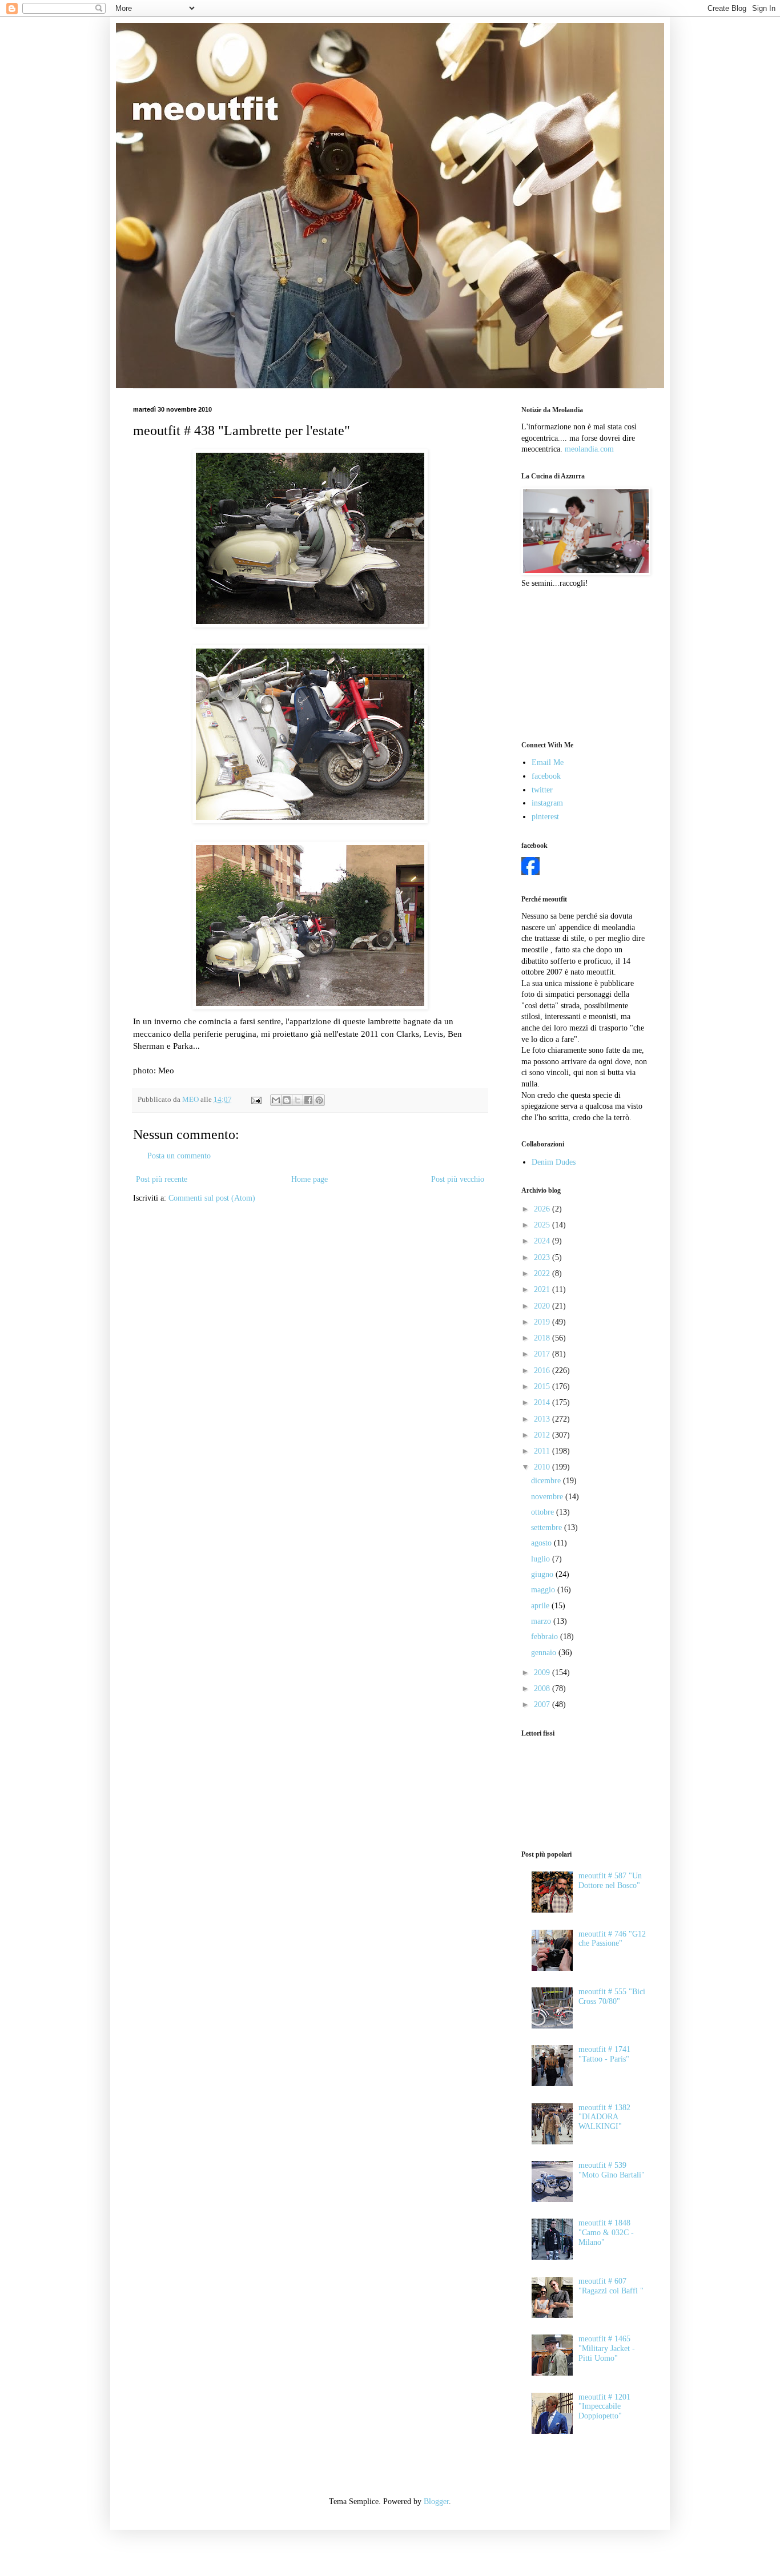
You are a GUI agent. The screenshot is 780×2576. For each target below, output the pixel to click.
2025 (543, 1225)
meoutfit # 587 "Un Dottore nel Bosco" (610, 1881)
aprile (541, 1606)
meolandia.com (589, 449)
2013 (543, 1419)
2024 (543, 1241)
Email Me (548, 762)
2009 (543, 1673)
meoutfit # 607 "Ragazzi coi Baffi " (611, 2286)
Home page (309, 1179)
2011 (543, 1451)
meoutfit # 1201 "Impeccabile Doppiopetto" (604, 2407)
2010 (543, 1467)
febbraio (546, 1637)
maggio (544, 1590)
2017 (543, 1354)
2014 (543, 1402)
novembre (548, 1497)
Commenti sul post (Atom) (212, 1198)
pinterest (545, 817)
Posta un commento (179, 1156)
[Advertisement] (578, 663)
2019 (543, 1322)
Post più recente (162, 1179)
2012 (543, 1435)
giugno (543, 1574)
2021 (543, 1289)
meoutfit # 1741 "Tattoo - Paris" (604, 2054)
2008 (543, 1689)
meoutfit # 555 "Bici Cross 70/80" (612, 1997)
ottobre (544, 1512)
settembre (548, 1528)
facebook (546, 776)
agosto (542, 1543)
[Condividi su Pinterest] (319, 1100)
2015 (543, 1386)
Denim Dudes (554, 1162)
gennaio (545, 1653)
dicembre (547, 1481)
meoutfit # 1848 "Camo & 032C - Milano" (606, 2233)
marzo (542, 1621)
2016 (543, 1370)
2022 (543, 1273)
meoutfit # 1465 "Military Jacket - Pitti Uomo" (607, 2348)
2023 (543, 1257)
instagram (547, 803)
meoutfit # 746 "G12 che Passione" (612, 1939)
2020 (543, 1306)
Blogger (436, 2501)
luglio (542, 1559)
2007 (543, 1704)
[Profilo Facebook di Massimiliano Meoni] (530, 873)
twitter (542, 790)
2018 (543, 1338)
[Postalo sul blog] (287, 1100)
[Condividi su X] (297, 1100)
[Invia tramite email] (276, 1100)
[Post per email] (256, 1100)
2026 (543, 1209)
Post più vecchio (458, 1179)
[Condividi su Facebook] (308, 1100)
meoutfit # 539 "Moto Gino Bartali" (612, 2170)
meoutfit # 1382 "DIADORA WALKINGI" (604, 2117)
